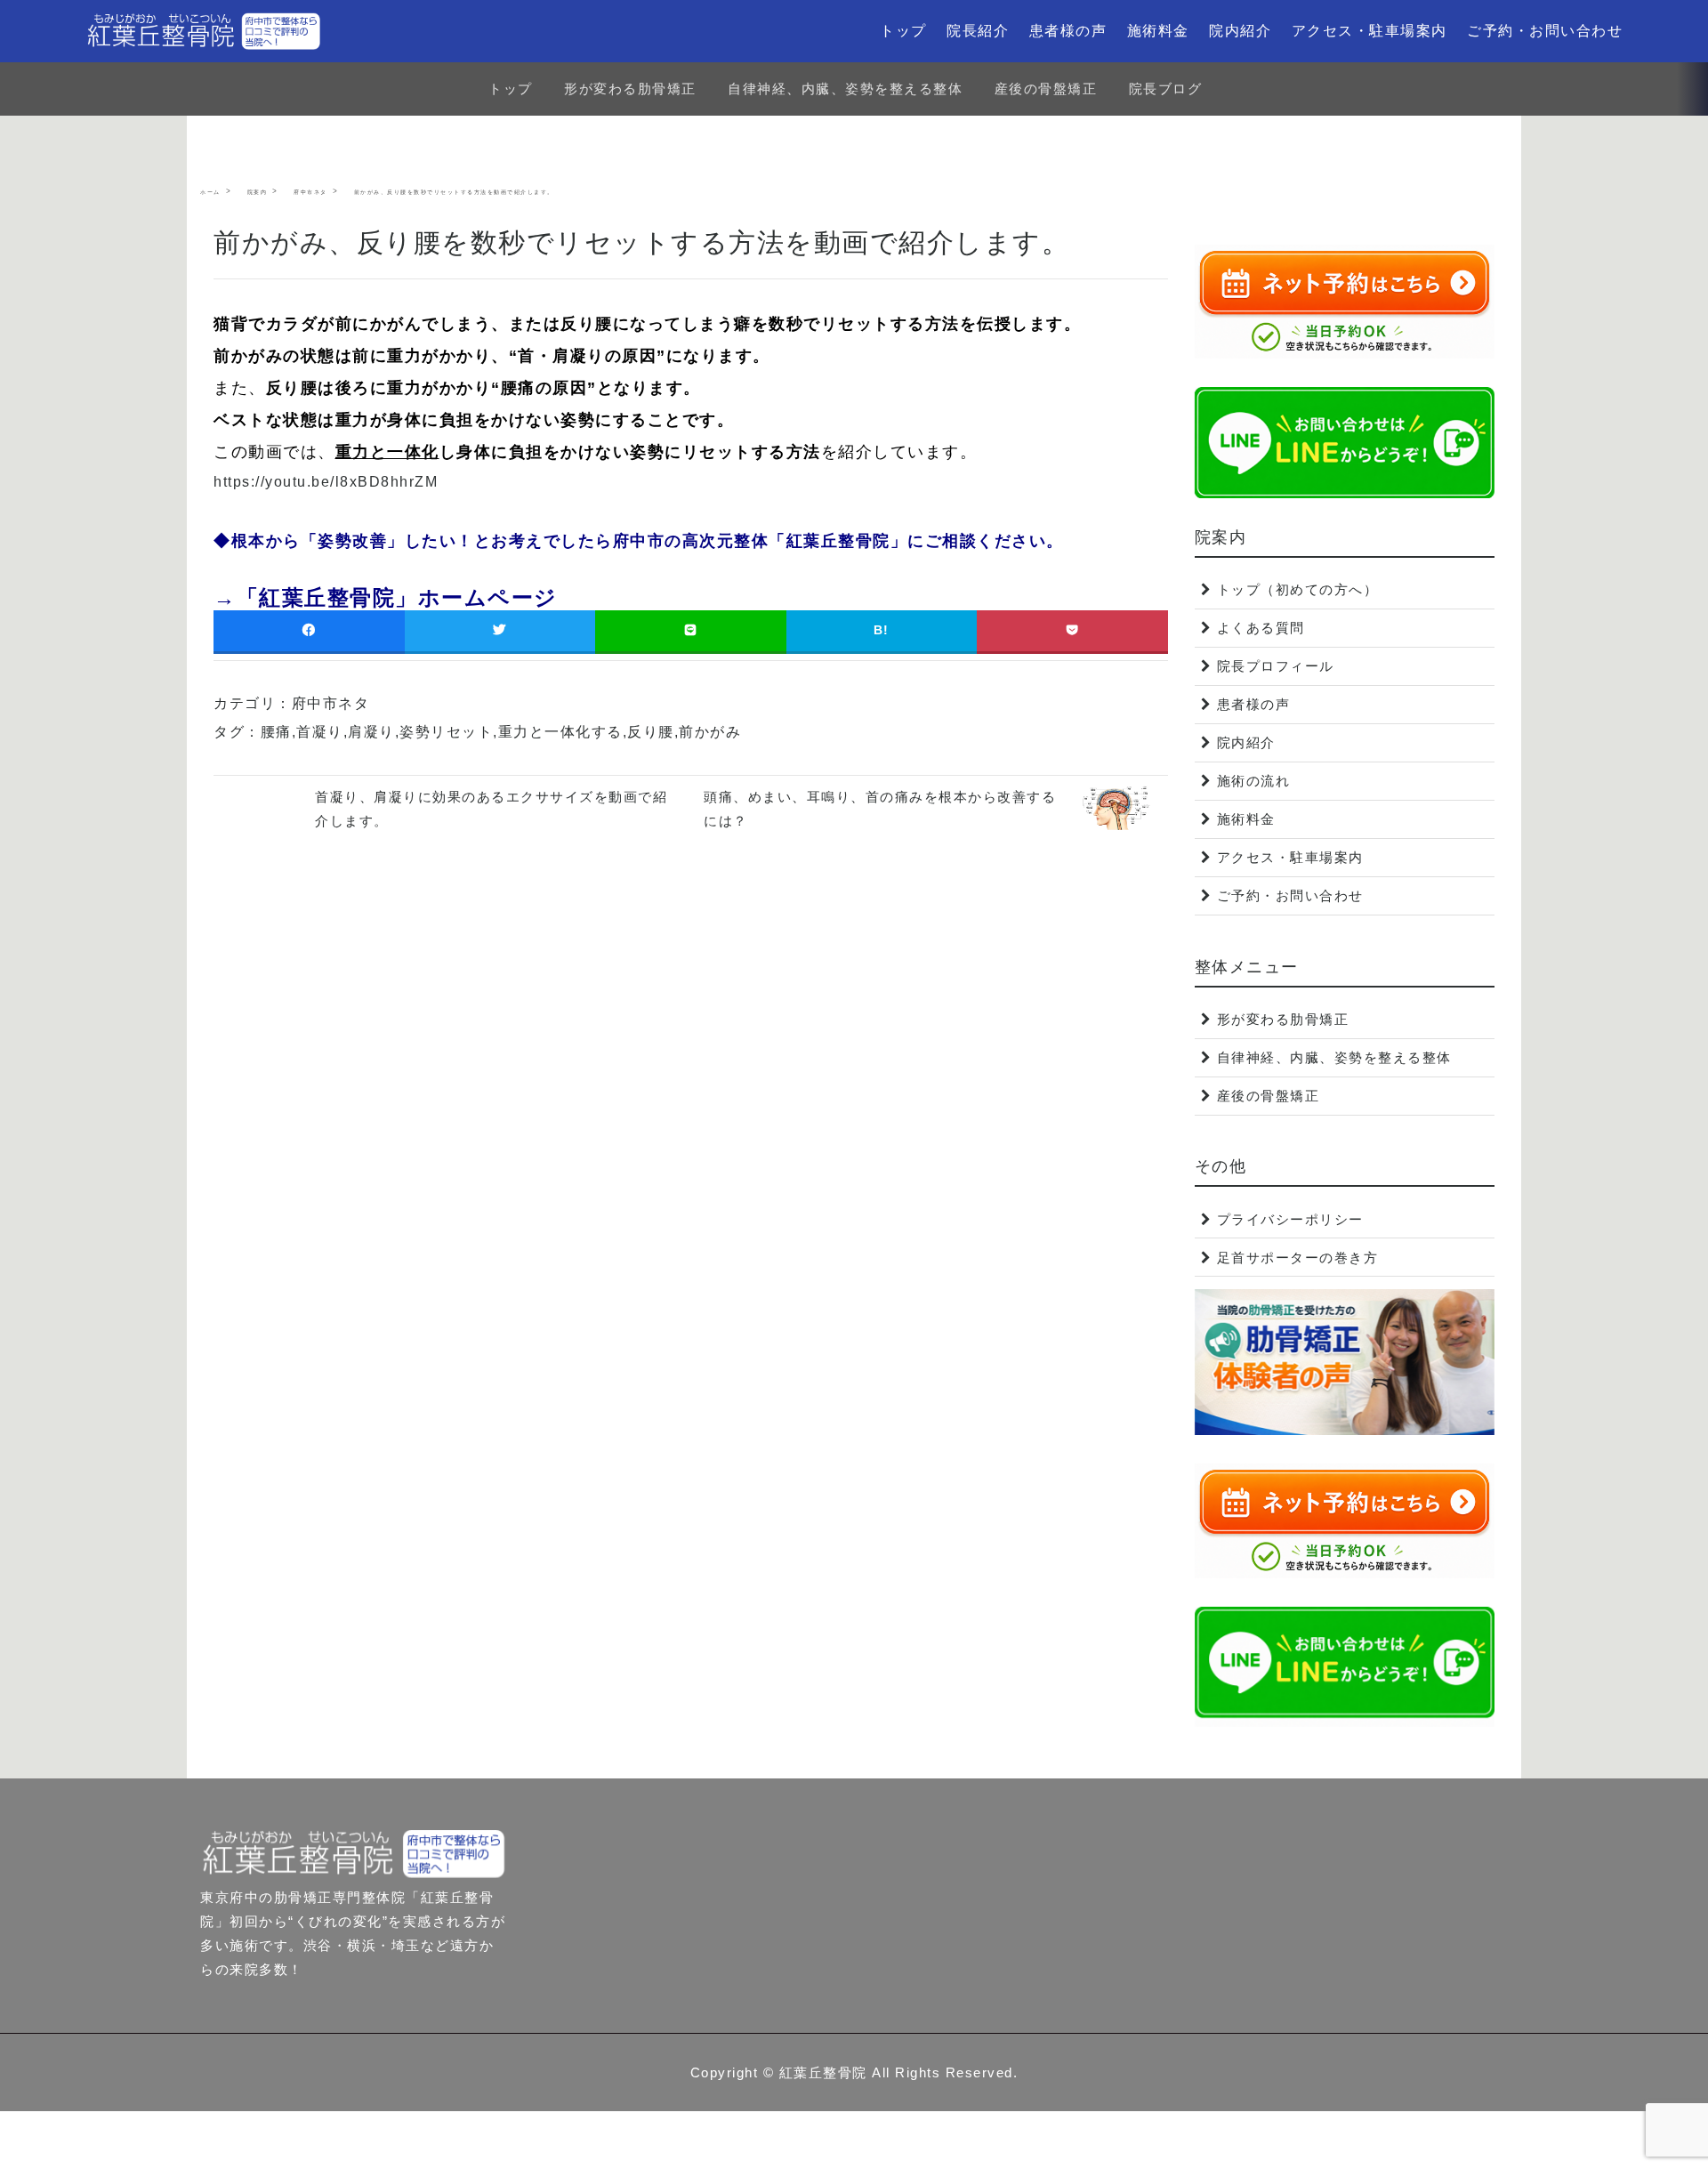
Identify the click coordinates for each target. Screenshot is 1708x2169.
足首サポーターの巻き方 (1298, 1258)
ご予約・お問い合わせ (1545, 31)
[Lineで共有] (691, 630)
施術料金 (1158, 31)
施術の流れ (1254, 781)
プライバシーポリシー (1290, 1219)
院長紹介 (978, 31)
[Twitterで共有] (500, 630)
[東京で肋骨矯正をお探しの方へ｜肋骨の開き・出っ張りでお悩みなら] (204, 31)
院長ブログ (1166, 89)
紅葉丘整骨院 (823, 2072)
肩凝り (371, 732)
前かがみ (710, 732)
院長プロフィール (1276, 666)
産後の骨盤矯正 (1046, 89)
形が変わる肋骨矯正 (630, 89)
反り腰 (651, 732)
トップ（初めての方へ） (1298, 589)
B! (882, 630)
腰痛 (276, 732)
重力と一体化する (560, 732)
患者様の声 (1068, 31)
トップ (903, 31)
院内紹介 (1240, 31)
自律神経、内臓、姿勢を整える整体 (845, 89)
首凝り (320, 732)
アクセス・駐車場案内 (1370, 31)
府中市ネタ (331, 703)
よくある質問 (1261, 628)
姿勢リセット (446, 732)
